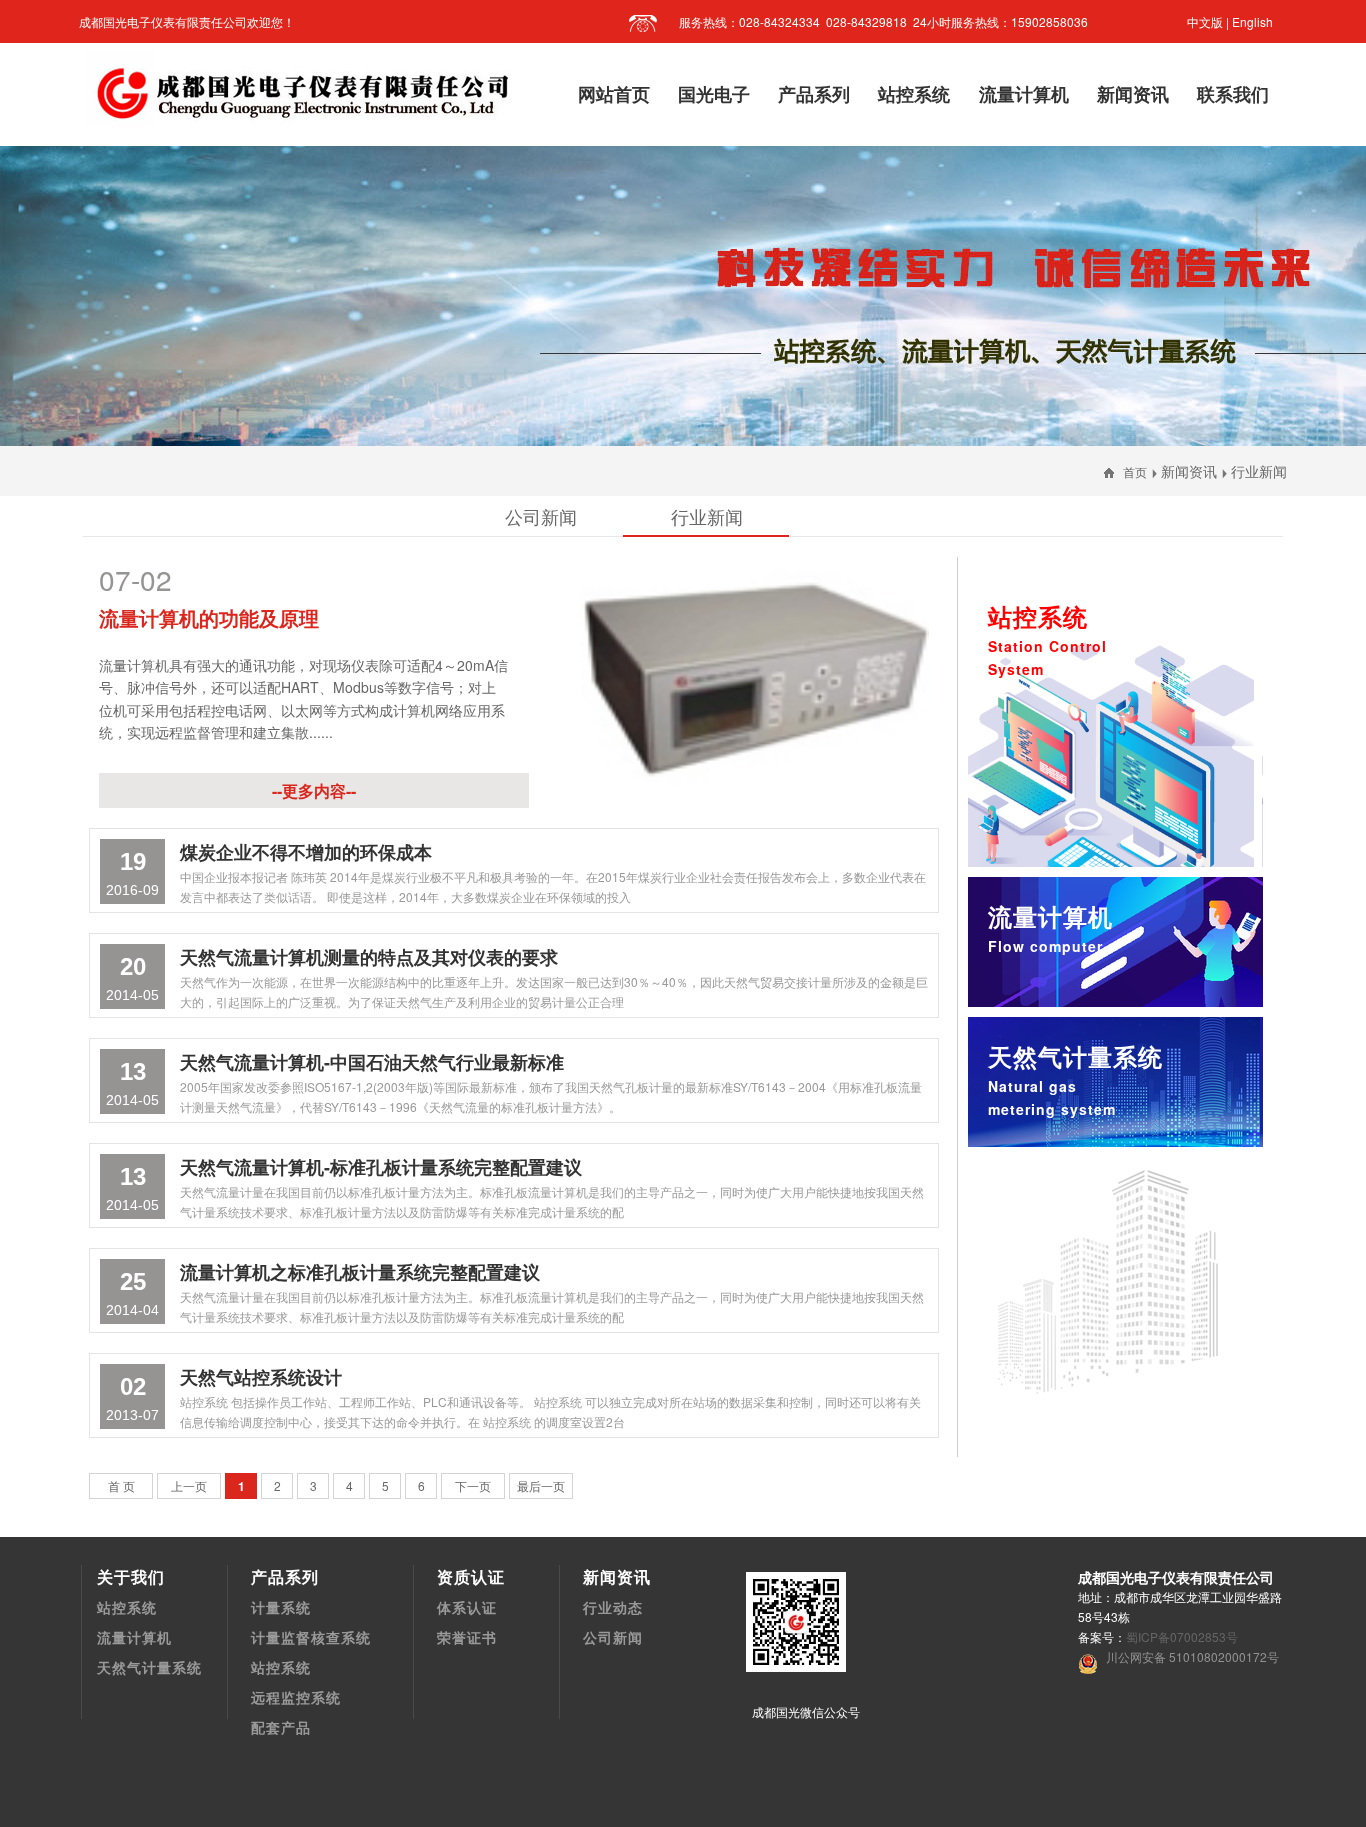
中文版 (1205, 21)
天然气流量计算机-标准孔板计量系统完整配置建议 (381, 1167)
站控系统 (1047, 639)
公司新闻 (613, 1637)
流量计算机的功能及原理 (209, 617)
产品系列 (285, 1576)
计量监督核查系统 (311, 1637)
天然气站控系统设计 (261, 1377)
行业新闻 (1259, 471)
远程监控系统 (296, 1697)
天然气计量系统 (1075, 1079)
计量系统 (281, 1607)
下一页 (473, 1485)
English (1252, 21)
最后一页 (541, 1485)
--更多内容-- (314, 790)
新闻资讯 (1189, 471)
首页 (1135, 471)
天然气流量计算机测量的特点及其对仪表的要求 (369, 957)
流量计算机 (134, 1637)
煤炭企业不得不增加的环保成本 (306, 852)
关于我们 (131, 1576)
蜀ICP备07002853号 (1182, 1636)
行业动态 (613, 1607)
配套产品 (281, 1727)
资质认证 (471, 1576)
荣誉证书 (467, 1637)
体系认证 (467, 1607)
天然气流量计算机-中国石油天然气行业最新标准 (372, 1062)
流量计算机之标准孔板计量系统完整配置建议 (360, 1272)
